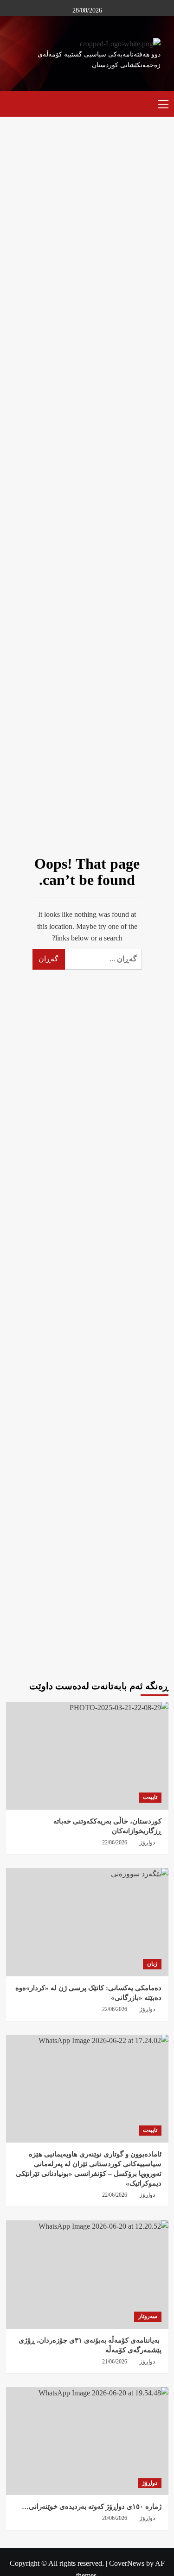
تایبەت (150, 1797)
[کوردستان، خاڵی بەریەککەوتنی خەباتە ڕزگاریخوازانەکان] (87, 1756)
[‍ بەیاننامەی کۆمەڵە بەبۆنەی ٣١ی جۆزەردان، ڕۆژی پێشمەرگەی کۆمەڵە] (87, 2274)
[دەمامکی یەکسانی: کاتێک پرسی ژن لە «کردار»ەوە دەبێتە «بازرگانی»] (87, 1922)
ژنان (152, 1964)
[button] (159, 103)
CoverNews (127, 2563)
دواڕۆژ (150, 2483)
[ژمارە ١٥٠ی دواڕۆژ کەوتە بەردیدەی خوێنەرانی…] (87, 2441)
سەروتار (148, 2316)
